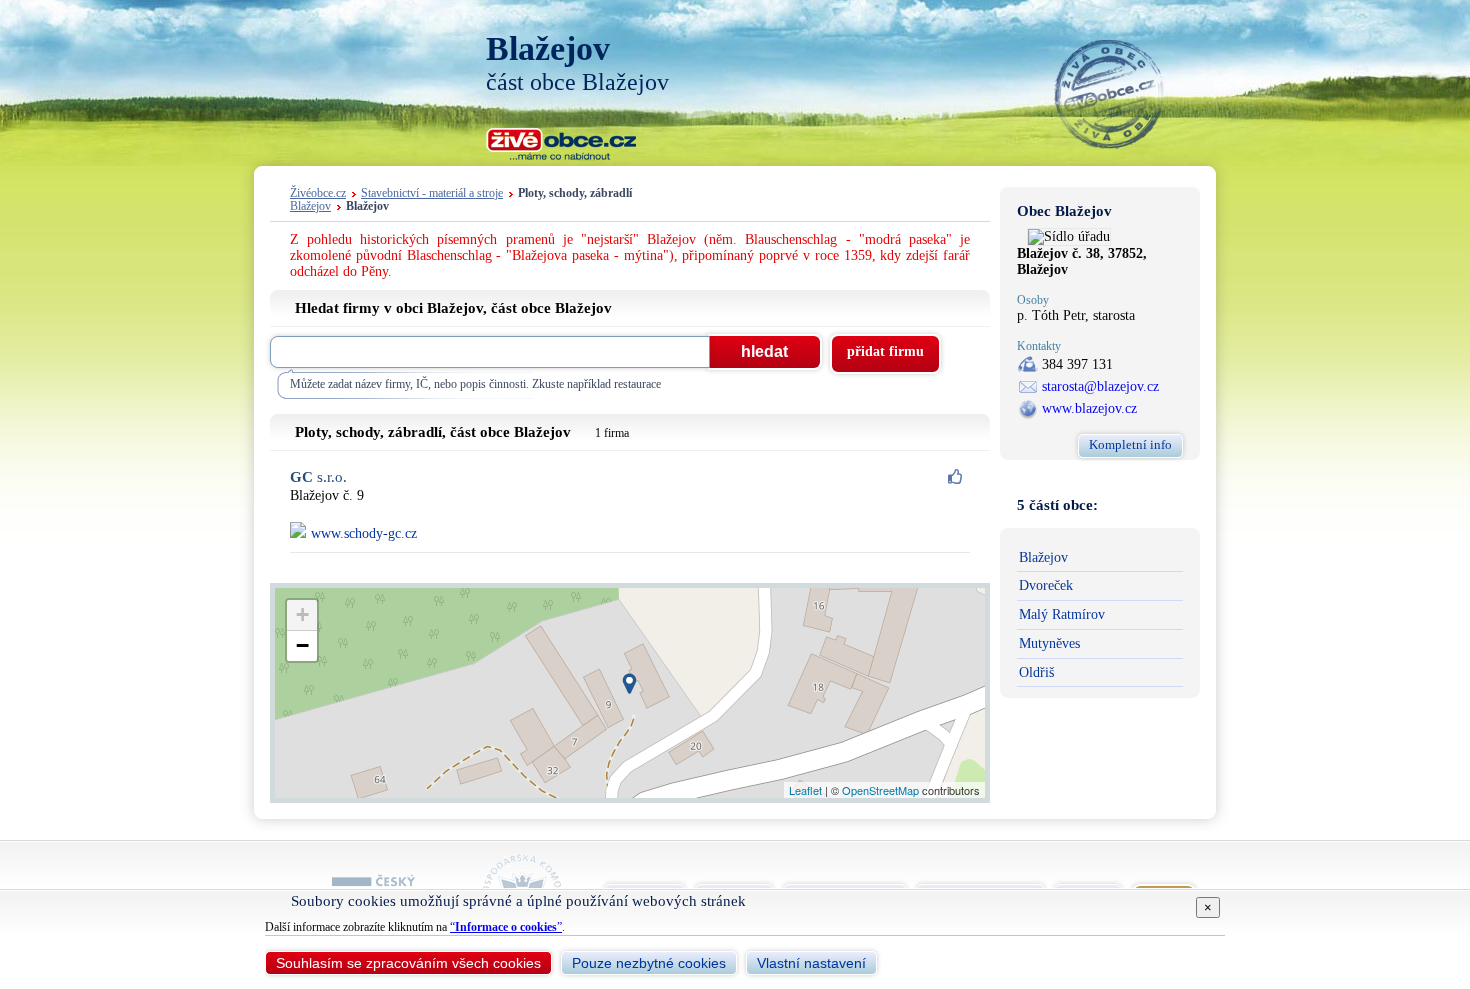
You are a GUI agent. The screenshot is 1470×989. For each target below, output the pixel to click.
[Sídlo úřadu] (1069, 236)
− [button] (302, 645)
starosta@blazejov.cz (1100, 386)
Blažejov (310, 206)
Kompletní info (1130, 444)
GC (318, 477)
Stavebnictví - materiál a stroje (432, 193)
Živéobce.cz (318, 193)
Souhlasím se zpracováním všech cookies (408, 963)
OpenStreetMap (880, 790)
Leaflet (805, 790)
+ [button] (302, 614)
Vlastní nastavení (811, 963)
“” (506, 927)
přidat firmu (885, 351)
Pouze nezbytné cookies (649, 963)
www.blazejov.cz (1089, 408)
